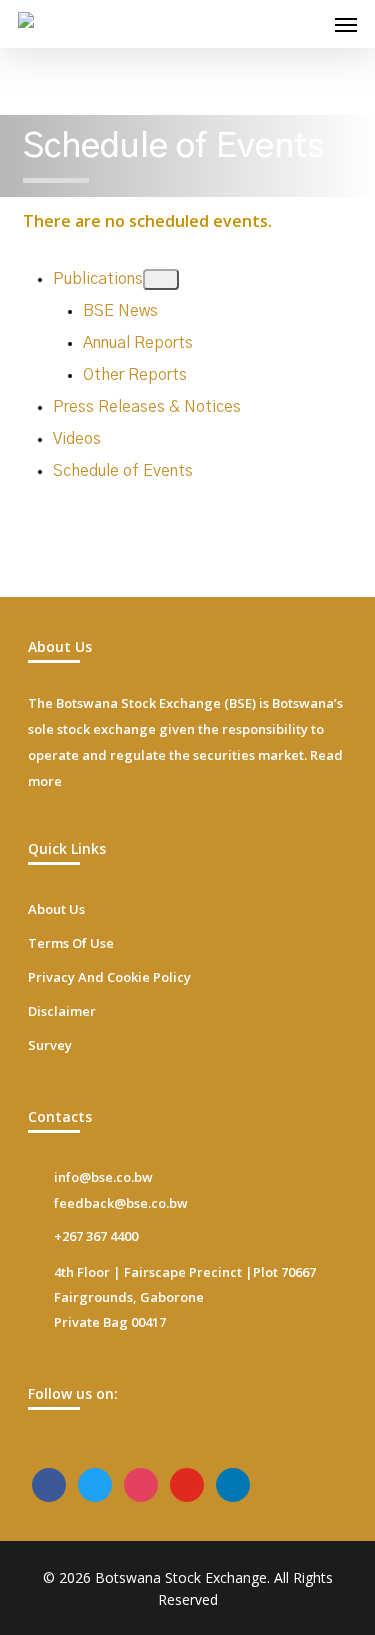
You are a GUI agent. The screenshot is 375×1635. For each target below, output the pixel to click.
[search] (306, 24)
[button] (346, 24)
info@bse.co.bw (103, 1177)
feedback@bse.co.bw (121, 1203)
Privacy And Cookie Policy (109, 977)
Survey (50, 1045)
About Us (56, 909)
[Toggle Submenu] (161, 279)
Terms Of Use (71, 943)
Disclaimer (62, 1011)
